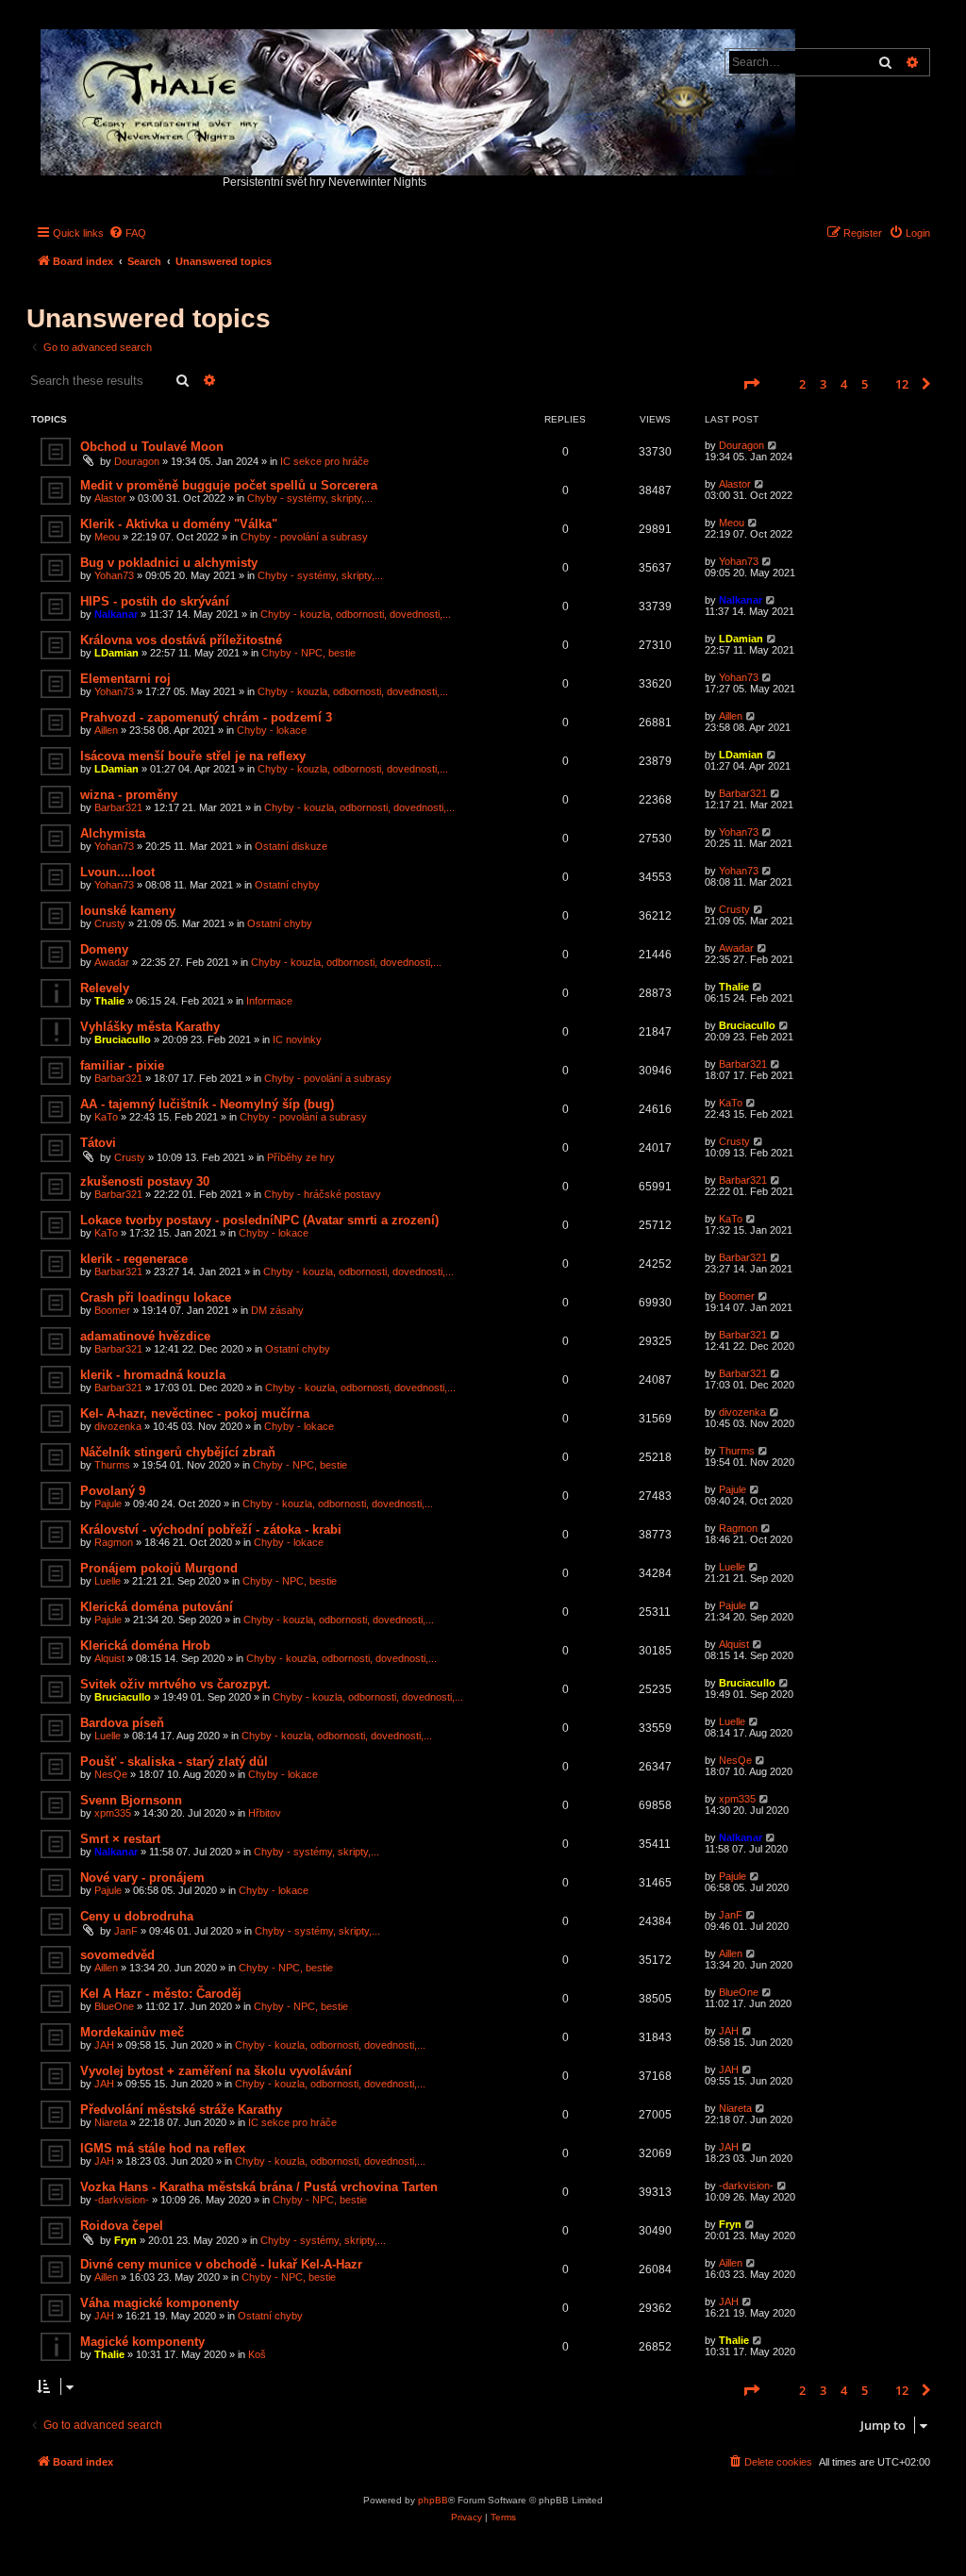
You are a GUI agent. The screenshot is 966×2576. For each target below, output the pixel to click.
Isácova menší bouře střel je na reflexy (193, 756)
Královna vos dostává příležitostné (181, 640)
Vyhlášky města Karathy (150, 1027)
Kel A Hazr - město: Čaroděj (161, 1994)
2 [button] (802, 384)
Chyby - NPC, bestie (308, 653)
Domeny (104, 949)
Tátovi (98, 1143)
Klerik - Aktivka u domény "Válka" (179, 524)
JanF (126, 1931)
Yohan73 (114, 575)
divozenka (118, 1426)
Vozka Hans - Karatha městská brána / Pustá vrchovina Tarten (259, 2187)
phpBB (433, 2500)
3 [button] (823, 384)
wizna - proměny (129, 795)
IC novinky (297, 1039)
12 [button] (902, 384)
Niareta (111, 2122)
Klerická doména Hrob (145, 1645)
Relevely (105, 988)
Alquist (109, 1658)
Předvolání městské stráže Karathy (181, 2110)
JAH (104, 2045)
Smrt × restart (120, 1839)
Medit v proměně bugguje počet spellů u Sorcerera (229, 485)
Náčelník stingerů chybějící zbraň (178, 1452)
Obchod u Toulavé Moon (152, 447)
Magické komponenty (142, 2342)
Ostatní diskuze (291, 846)
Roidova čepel (122, 2226)
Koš (257, 2354)
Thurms (112, 1465)
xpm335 (113, 1813)
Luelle (108, 1581)
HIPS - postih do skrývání (155, 601)
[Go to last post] (773, 445)
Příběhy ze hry (301, 1157)
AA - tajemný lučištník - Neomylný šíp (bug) (207, 1104)
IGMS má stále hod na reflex (163, 2148)
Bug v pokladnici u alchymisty (169, 563)
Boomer (112, 1310)
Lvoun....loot (117, 872)
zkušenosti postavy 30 (145, 1181)
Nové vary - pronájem (142, 1878)
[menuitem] (127, 233)
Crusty (110, 923)
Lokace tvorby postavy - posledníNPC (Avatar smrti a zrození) (259, 1220)
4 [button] (844, 384)
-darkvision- (122, 2200)
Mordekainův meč (132, 2032)
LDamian (117, 653)
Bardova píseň (122, 1723)
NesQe (111, 1774)
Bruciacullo (123, 1039)
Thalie (109, 1001)
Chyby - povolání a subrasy (304, 537)
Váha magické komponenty (159, 2303)
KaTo (106, 1117)
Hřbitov (265, 1813)
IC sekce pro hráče (325, 461)
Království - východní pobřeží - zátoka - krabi (211, 1529)
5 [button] (865, 384)
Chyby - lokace (272, 730)
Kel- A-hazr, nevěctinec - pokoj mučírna (195, 1413)
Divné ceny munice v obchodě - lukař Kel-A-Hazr (221, 2264)
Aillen (106, 730)
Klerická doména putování (157, 1607)
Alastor (110, 498)
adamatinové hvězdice (145, 1336)
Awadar (112, 962)
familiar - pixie (122, 1065)
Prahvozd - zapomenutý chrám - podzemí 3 (206, 717)
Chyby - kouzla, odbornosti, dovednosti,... (356, 614)
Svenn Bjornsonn (131, 1800)
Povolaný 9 (113, 1491)
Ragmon (114, 1542)
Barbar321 (118, 807)
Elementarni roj (125, 679)
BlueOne (114, 2006)
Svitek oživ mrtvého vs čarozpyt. (175, 1684)
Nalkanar (116, 614)
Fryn (125, 2240)
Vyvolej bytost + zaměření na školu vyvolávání (216, 2071)
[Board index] (419, 98)
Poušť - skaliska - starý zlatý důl (174, 1762)
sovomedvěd (117, 1955)
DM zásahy (277, 1310)
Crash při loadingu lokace (156, 1297)
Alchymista (113, 833)
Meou (107, 537)
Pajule (108, 1504)
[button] (751, 384)
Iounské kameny (128, 911)
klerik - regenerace (134, 1259)
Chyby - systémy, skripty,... (310, 498)
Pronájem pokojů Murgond (159, 1568)
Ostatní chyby (287, 885)
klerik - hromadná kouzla (153, 1375)
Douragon (137, 461)
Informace (269, 1001)
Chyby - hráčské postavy (323, 1194)
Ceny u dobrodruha (137, 1916)
